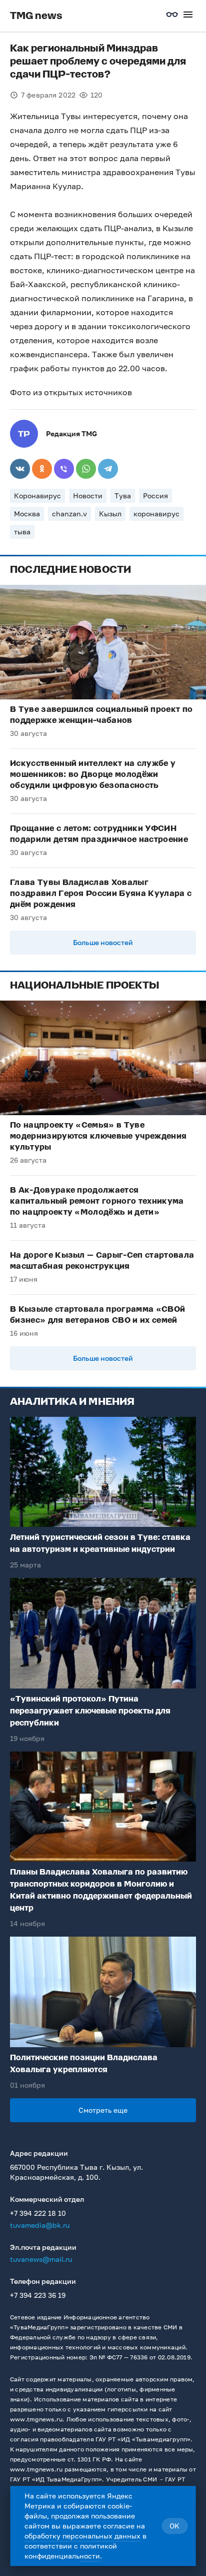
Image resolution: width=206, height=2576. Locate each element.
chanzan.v (69, 514)
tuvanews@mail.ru (41, 2259)
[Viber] (64, 469)
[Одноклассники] (42, 469)
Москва (27, 514)
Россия (155, 496)
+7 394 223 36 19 (38, 2295)
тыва (22, 532)
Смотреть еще (103, 2110)
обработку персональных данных (82, 2536)
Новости (88, 496)
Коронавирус (37, 496)
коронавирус (156, 514)
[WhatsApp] (86, 469)
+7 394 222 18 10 (38, 2213)
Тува (123, 496)
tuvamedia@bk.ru (40, 2225)
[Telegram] (108, 469)
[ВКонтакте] (20, 469)
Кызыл (110, 514)
